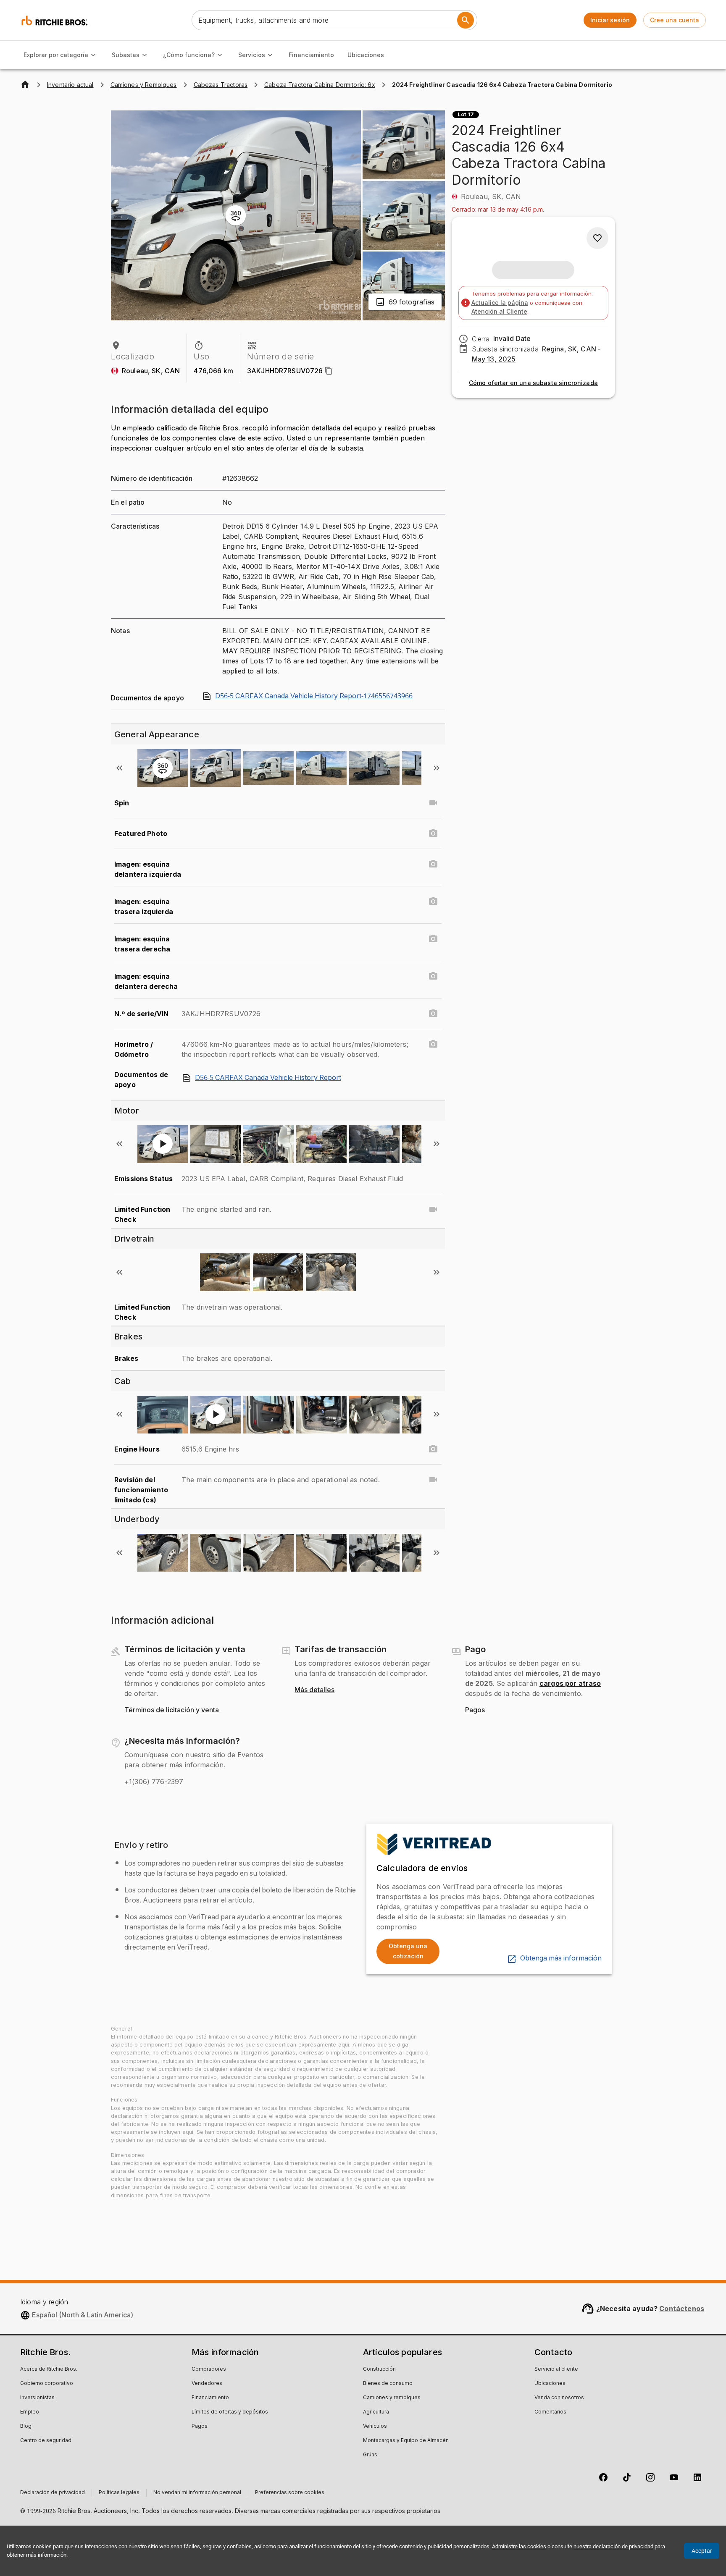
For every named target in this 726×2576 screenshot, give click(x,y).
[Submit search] (466, 20)
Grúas (370, 2455)
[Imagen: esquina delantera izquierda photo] (433, 864)
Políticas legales (119, 2493)
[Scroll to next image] (437, 768)
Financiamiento (311, 55)
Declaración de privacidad (53, 2493)
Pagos (475, 1710)
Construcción (379, 2369)
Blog (26, 2427)
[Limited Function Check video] (433, 1209)
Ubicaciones (366, 55)
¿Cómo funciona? (189, 55)
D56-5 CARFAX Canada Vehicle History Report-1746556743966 (314, 696)
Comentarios (550, 2412)
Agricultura (376, 2412)
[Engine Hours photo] (433, 1449)
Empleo (30, 2412)
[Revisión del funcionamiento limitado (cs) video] (433, 1480)
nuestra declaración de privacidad (613, 2546)
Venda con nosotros (559, 2398)
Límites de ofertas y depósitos (230, 2412)
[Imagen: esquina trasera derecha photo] (433, 939)
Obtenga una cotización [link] (408, 1951)
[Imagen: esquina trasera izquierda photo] (433, 901)
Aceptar (702, 2551)
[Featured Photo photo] (433, 833)
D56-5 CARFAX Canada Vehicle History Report (268, 1078)
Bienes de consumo (388, 2384)
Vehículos (375, 2427)
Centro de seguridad (46, 2441)
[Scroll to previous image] (119, 768)
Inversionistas (37, 2398)
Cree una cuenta (675, 20)
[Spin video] (433, 803)
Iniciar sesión (610, 20)
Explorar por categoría (56, 55)
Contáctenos (682, 2309)
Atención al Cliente (499, 311)
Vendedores (207, 2384)
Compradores (209, 2369)
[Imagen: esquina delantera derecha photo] (433, 976)
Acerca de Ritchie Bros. (49, 2369)
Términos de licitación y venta (172, 1710)
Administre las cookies (519, 2546)
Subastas (126, 55)
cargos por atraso (570, 1683)
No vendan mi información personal (197, 2493)
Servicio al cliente (556, 2369)
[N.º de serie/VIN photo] (433, 1014)
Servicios (252, 55)
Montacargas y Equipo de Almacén (406, 2441)
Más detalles (314, 1690)
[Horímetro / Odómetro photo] (433, 1044)
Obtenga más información (561, 1958)
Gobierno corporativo (47, 2384)
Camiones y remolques (392, 2398)
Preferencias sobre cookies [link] (290, 2493)
